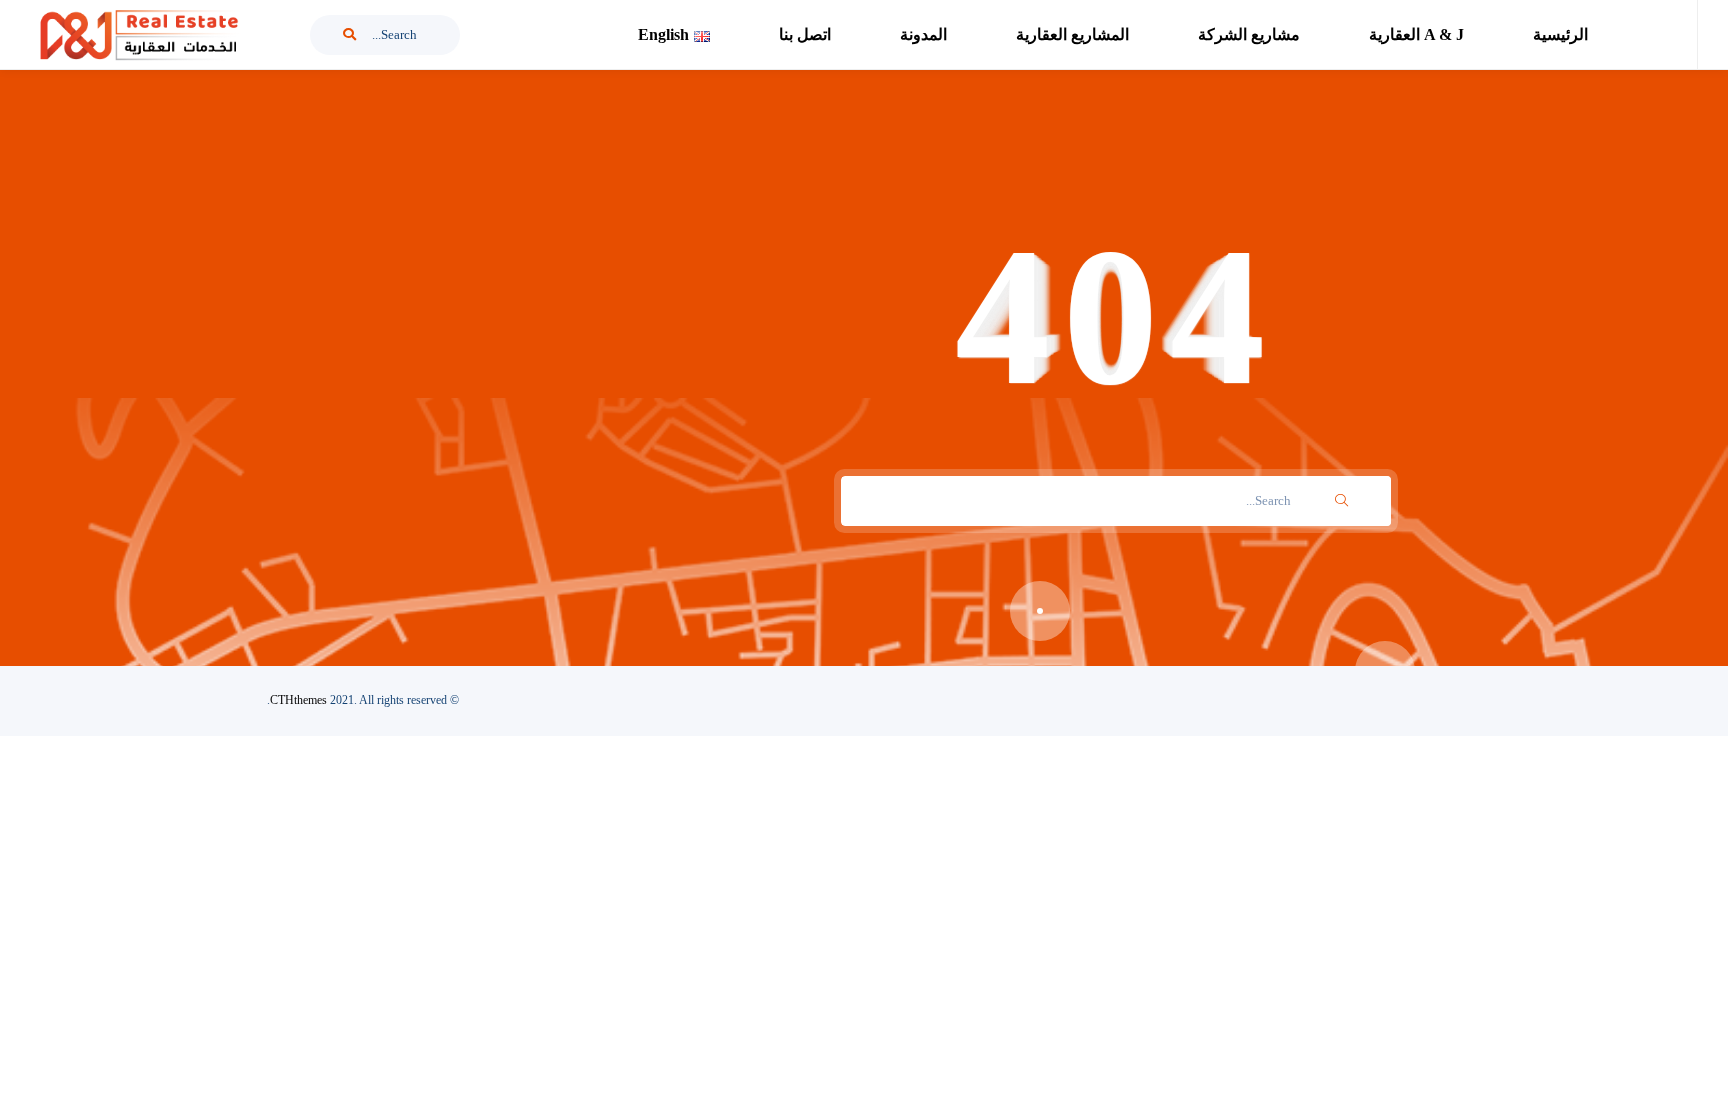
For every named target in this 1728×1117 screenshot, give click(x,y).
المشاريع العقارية (1072, 34)
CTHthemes (298, 700)
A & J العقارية (1416, 34)
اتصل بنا (805, 34)
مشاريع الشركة (1249, 34)
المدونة (923, 34)
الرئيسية (1560, 34)
